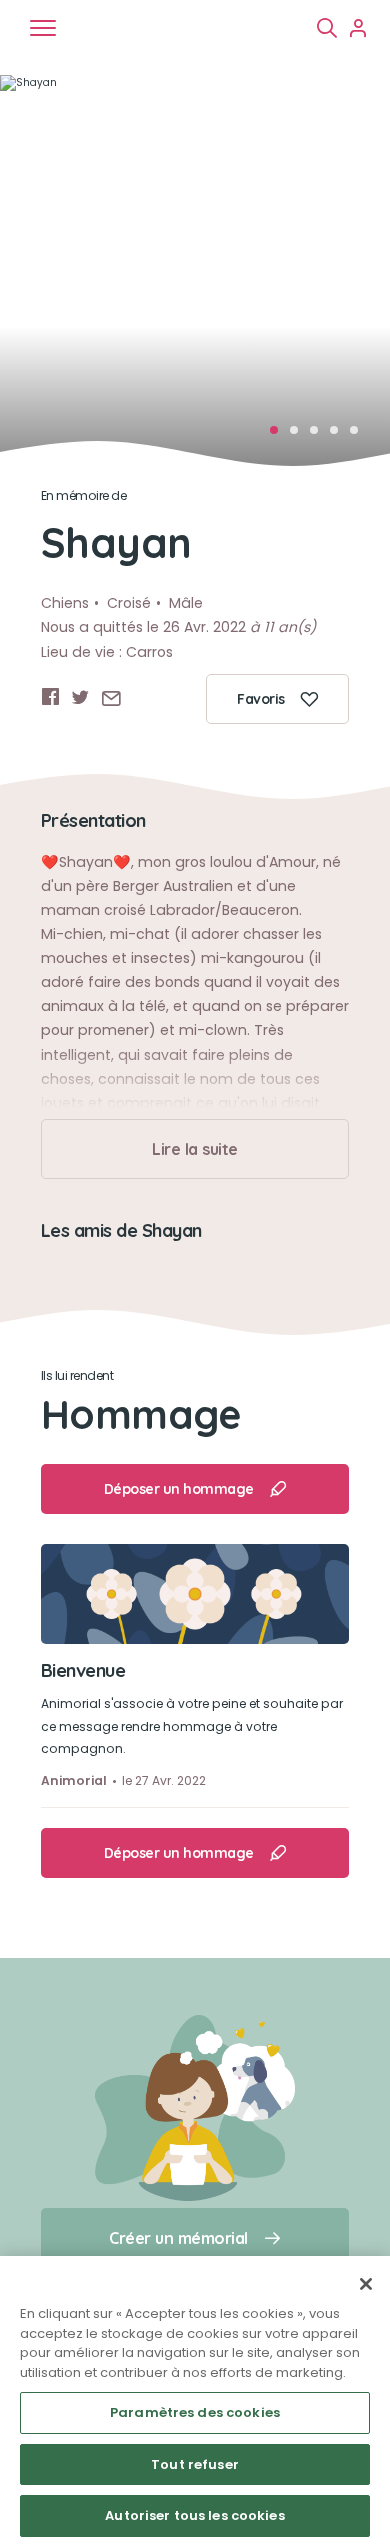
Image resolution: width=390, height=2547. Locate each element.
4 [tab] (340, 436)
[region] (195, 2401)
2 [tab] (300, 436)
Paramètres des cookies (195, 2412)
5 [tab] (360, 436)
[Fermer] (366, 2284)
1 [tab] (280, 436)
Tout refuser (195, 2464)
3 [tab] (320, 436)
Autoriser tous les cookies (194, 2515)
